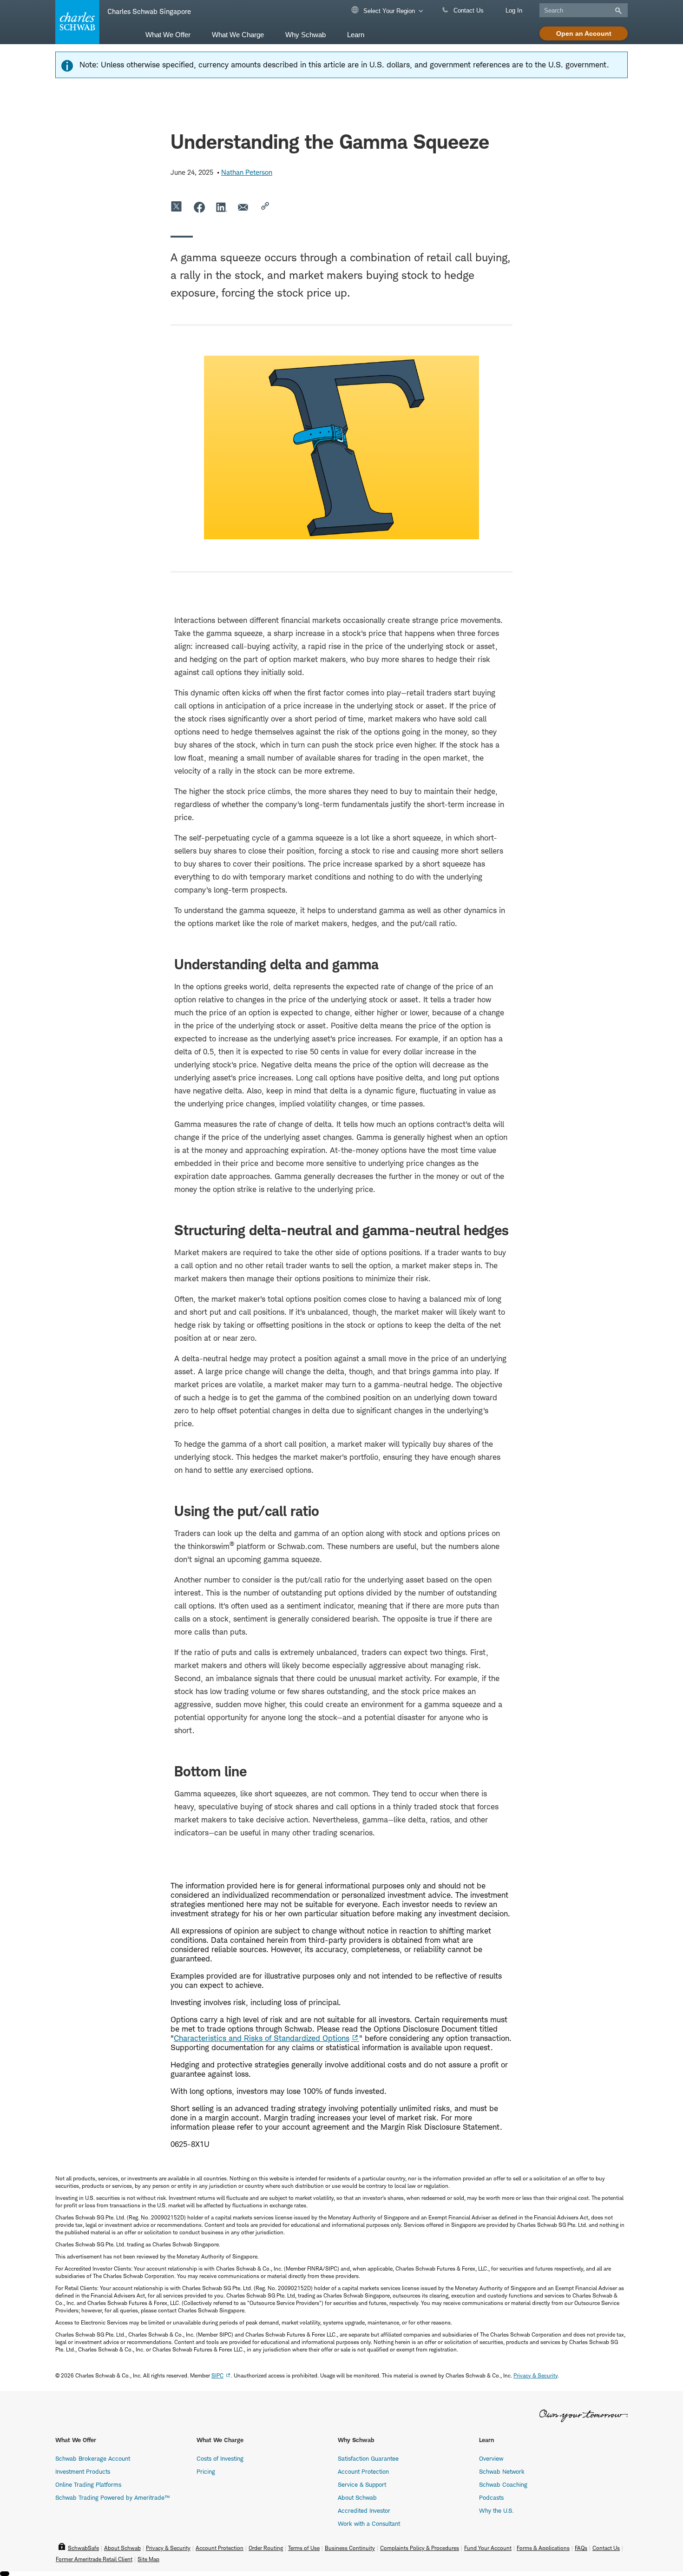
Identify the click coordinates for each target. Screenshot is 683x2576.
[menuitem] (168, 34)
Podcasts (491, 2497)
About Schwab (357, 2497)
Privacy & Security (168, 2548)
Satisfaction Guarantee (368, 2458)
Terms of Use (304, 2548)
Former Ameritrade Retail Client (94, 2559)
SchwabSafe (83, 2548)
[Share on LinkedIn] (222, 207)
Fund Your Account (488, 2548)
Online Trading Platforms (88, 2484)
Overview (491, 2458)
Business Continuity (350, 2548)
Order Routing (266, 2548)
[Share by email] (244, 207)
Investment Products (83, 2471)
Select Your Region (388, 11)
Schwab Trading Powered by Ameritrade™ (112, 2497)
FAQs (581, 2548)
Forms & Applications (543, 2548)
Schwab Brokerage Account (93, 2458)
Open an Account (584, 33)
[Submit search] (617, 11)
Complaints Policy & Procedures (420, 2548)
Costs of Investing (220, 2458)
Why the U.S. (496, 2510)
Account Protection (363, 2471)
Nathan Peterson (247, 172)
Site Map (148, 2559)
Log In (514, 10)
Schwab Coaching (503, 2484)
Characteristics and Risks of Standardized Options (262, 2038)
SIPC (217, 2375)
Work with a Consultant (369, 2523)
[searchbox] (584, 10)
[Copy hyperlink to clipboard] (266, 207)
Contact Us (468, 10)
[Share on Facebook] (199, 207)
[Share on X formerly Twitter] (177, 207)
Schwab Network (502, 2471)
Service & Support (362, 2484)
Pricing (206, 2471)
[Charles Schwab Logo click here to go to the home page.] (76, 22)
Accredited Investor (364, 2510)
